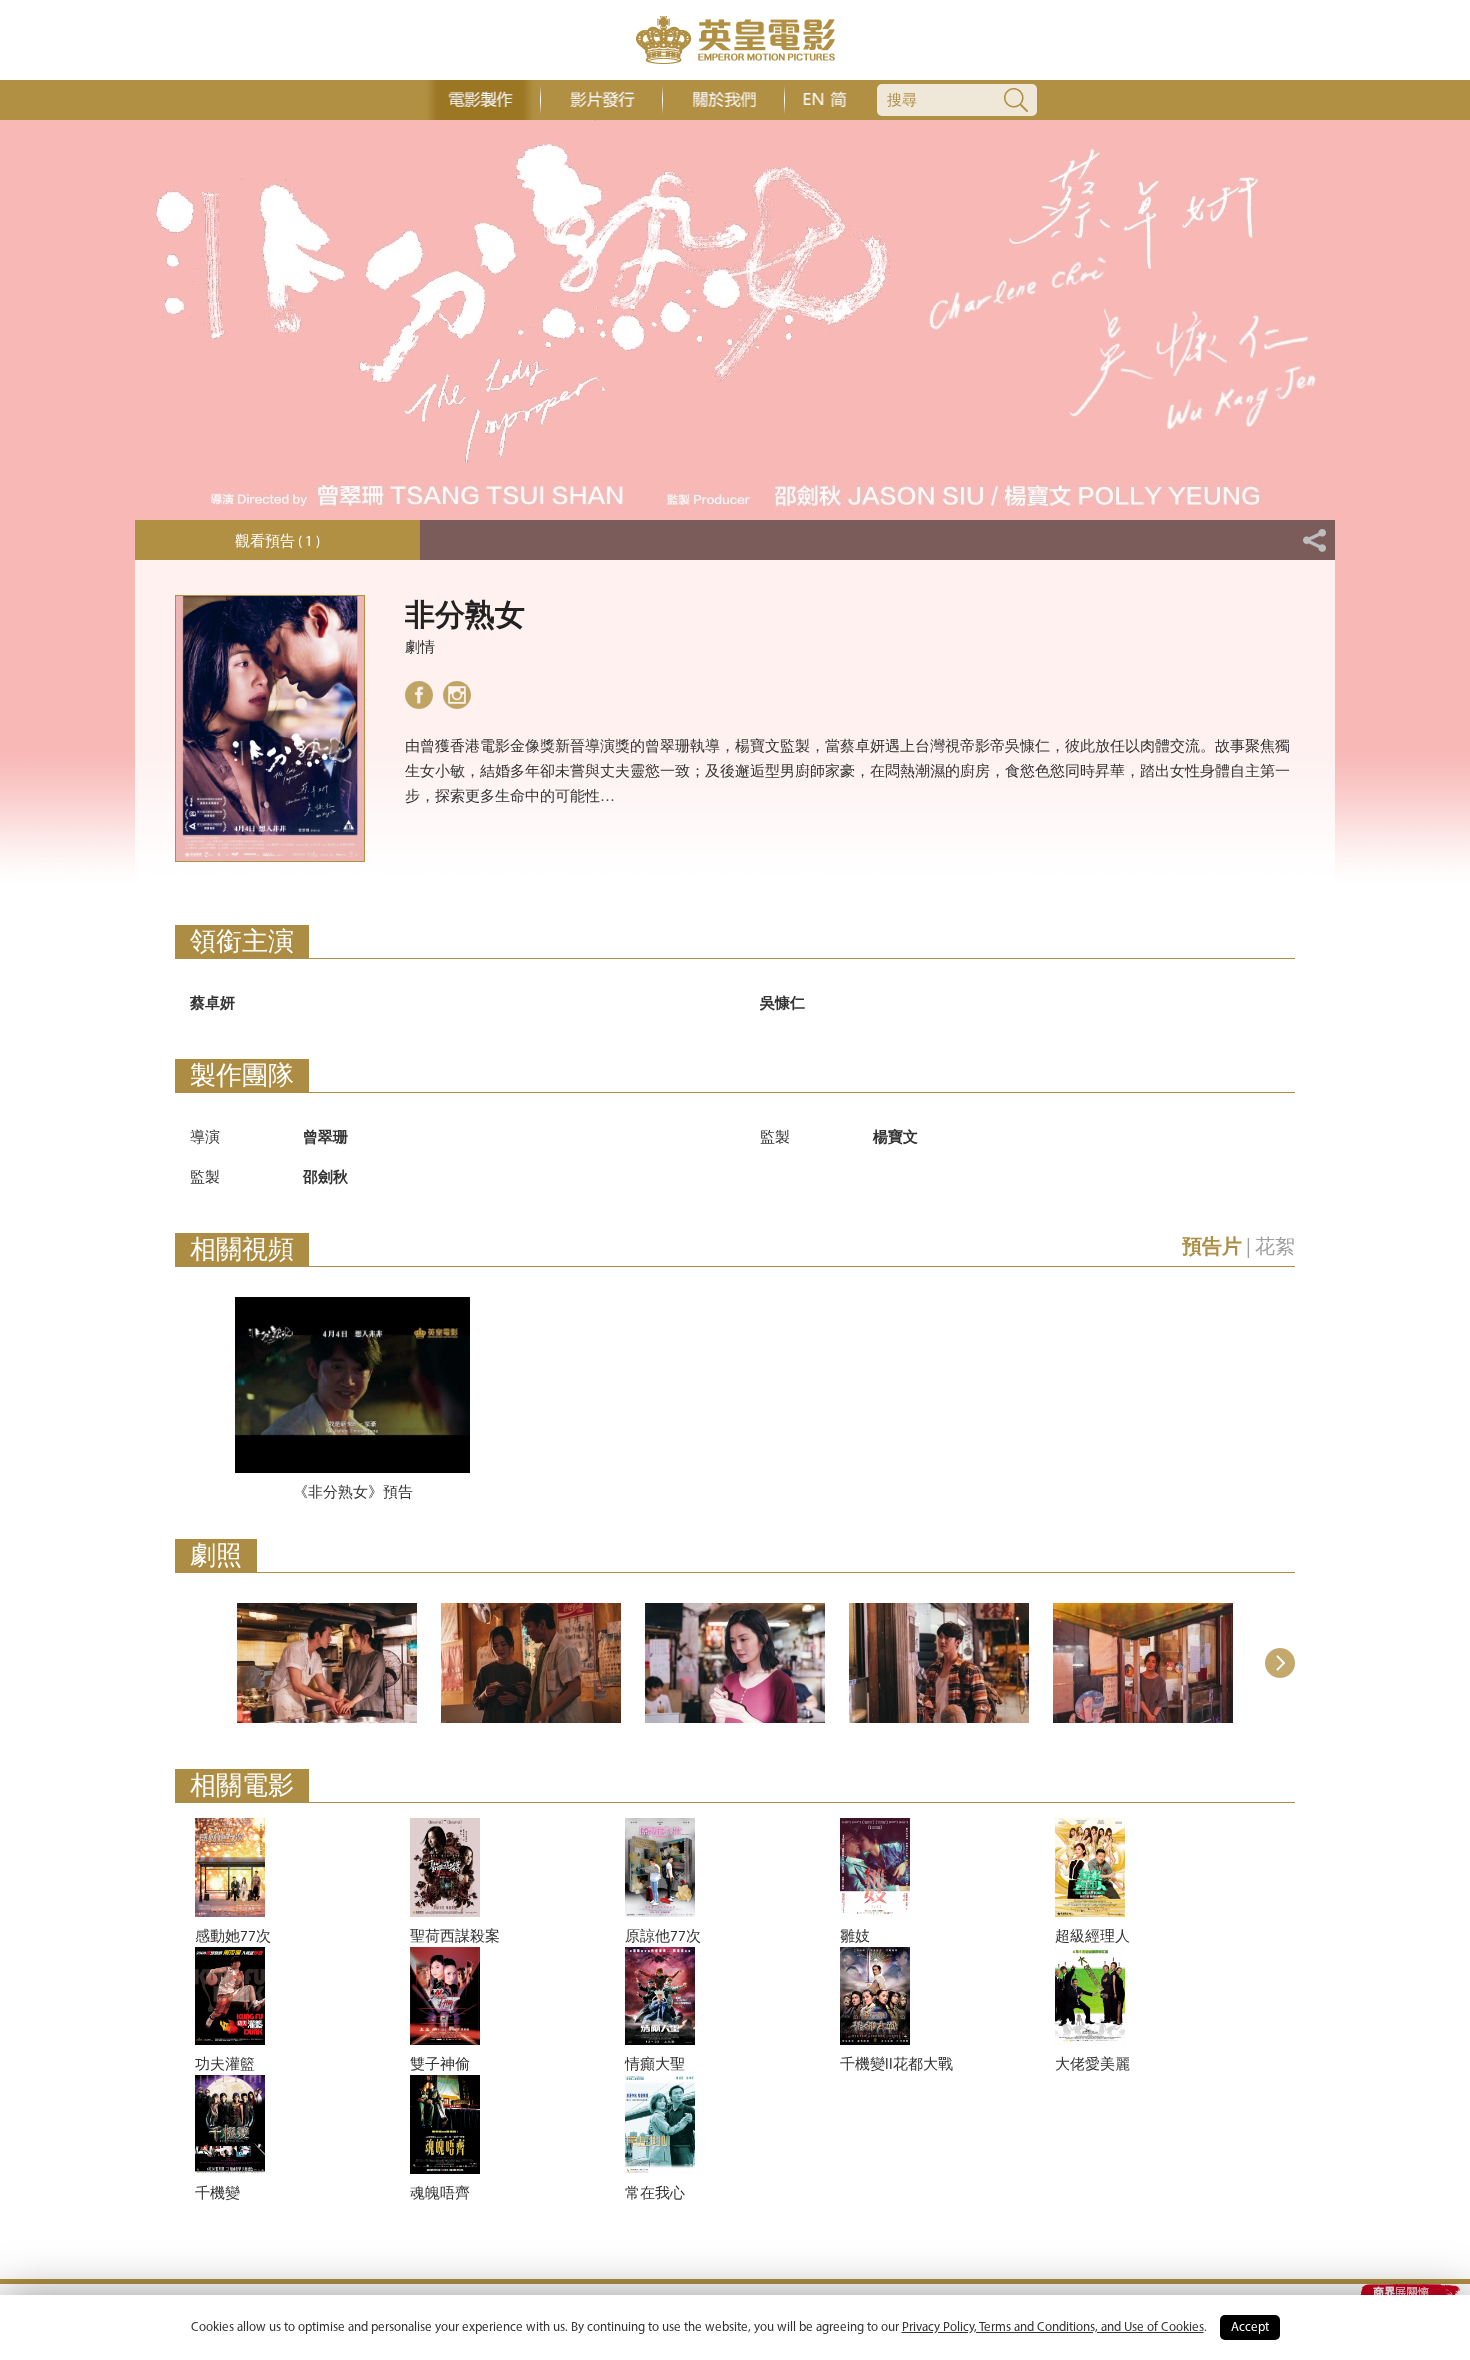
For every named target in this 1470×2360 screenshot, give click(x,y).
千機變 (217, 2194)
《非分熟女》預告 (353, 1493)
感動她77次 (233, 1937)
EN (812, 100)
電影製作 (479, 100)
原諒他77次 (663, 1937)
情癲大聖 (655, 2065)
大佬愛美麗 (1092, 2065)
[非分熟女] (327, 1663)
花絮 (1275, 1248)
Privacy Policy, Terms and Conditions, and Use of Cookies (1053, 2327)
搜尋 (902, 101)
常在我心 (655, 2194)
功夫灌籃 (225, 2065)
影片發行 (601, 100)
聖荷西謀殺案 (455, 1937)
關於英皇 (723, 100)
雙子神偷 (440, 2065)
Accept (1250, 2327)
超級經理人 (1092, 1937)
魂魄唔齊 (440, 2194)
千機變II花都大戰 (896, 2065)
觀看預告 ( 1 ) (277, 542)
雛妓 (855, 1937)
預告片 (1212, 1248)
